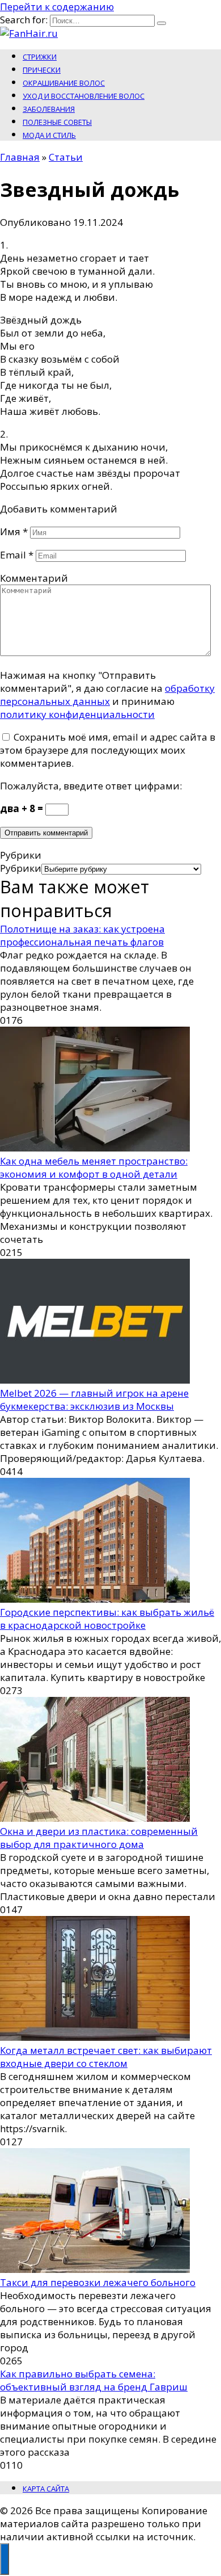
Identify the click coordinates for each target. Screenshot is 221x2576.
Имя (14, 531)
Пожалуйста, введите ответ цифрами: (91, 786)
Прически (42, 70)
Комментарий (34, 578)
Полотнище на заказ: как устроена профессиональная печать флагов (82, 935)
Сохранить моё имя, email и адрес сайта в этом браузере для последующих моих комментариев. (108, 750)
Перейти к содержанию (57, 7)
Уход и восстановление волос (84, 96)
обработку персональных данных (107, 695)
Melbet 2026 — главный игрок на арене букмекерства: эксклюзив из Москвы (94, 1400)
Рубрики (21, 868)
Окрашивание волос (64, 83)
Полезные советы (57, 122)
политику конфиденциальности (77, 714)
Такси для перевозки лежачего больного (98, 2282)
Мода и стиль (49, 135)
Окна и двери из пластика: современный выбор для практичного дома (99, 1838)
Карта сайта (46, 2489)
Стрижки (40, 57)
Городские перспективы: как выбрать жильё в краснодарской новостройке (107, 1619)
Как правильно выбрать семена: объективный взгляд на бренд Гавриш (94, 2380)
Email (17, 555)
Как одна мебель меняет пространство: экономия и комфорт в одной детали (94, 1167)
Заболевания (49, 109)
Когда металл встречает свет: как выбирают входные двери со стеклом (106, 2057)
